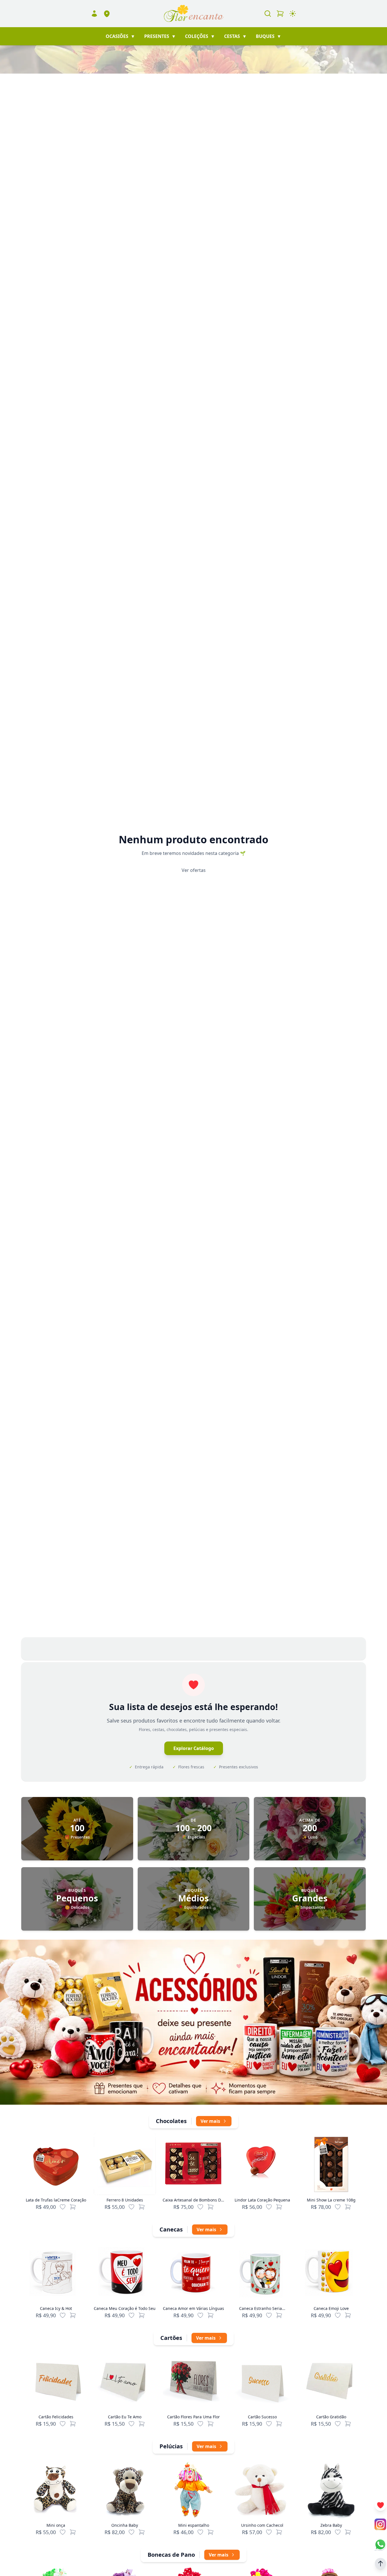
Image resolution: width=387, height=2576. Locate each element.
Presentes (160, 36)
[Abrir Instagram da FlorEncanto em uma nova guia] (380, 2524)
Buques (269, 36)
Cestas (235, 36)
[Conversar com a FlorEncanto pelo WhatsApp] (380, 2544)
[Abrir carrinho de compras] (280, 14)
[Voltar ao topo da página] (380, 2564)
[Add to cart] (73, 2207)
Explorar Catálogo (194, 1748)
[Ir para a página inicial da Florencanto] (193, 14)
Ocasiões (120, 36)
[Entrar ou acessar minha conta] (94, 14)
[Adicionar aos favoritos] (63, 2207)
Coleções (200, 36)
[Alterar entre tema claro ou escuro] (293, 14)
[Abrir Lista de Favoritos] (380, 2505)
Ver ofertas (194, 870)
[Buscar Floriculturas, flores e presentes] (268, 14)
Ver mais (210, 2121)
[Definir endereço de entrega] (107, 14)
